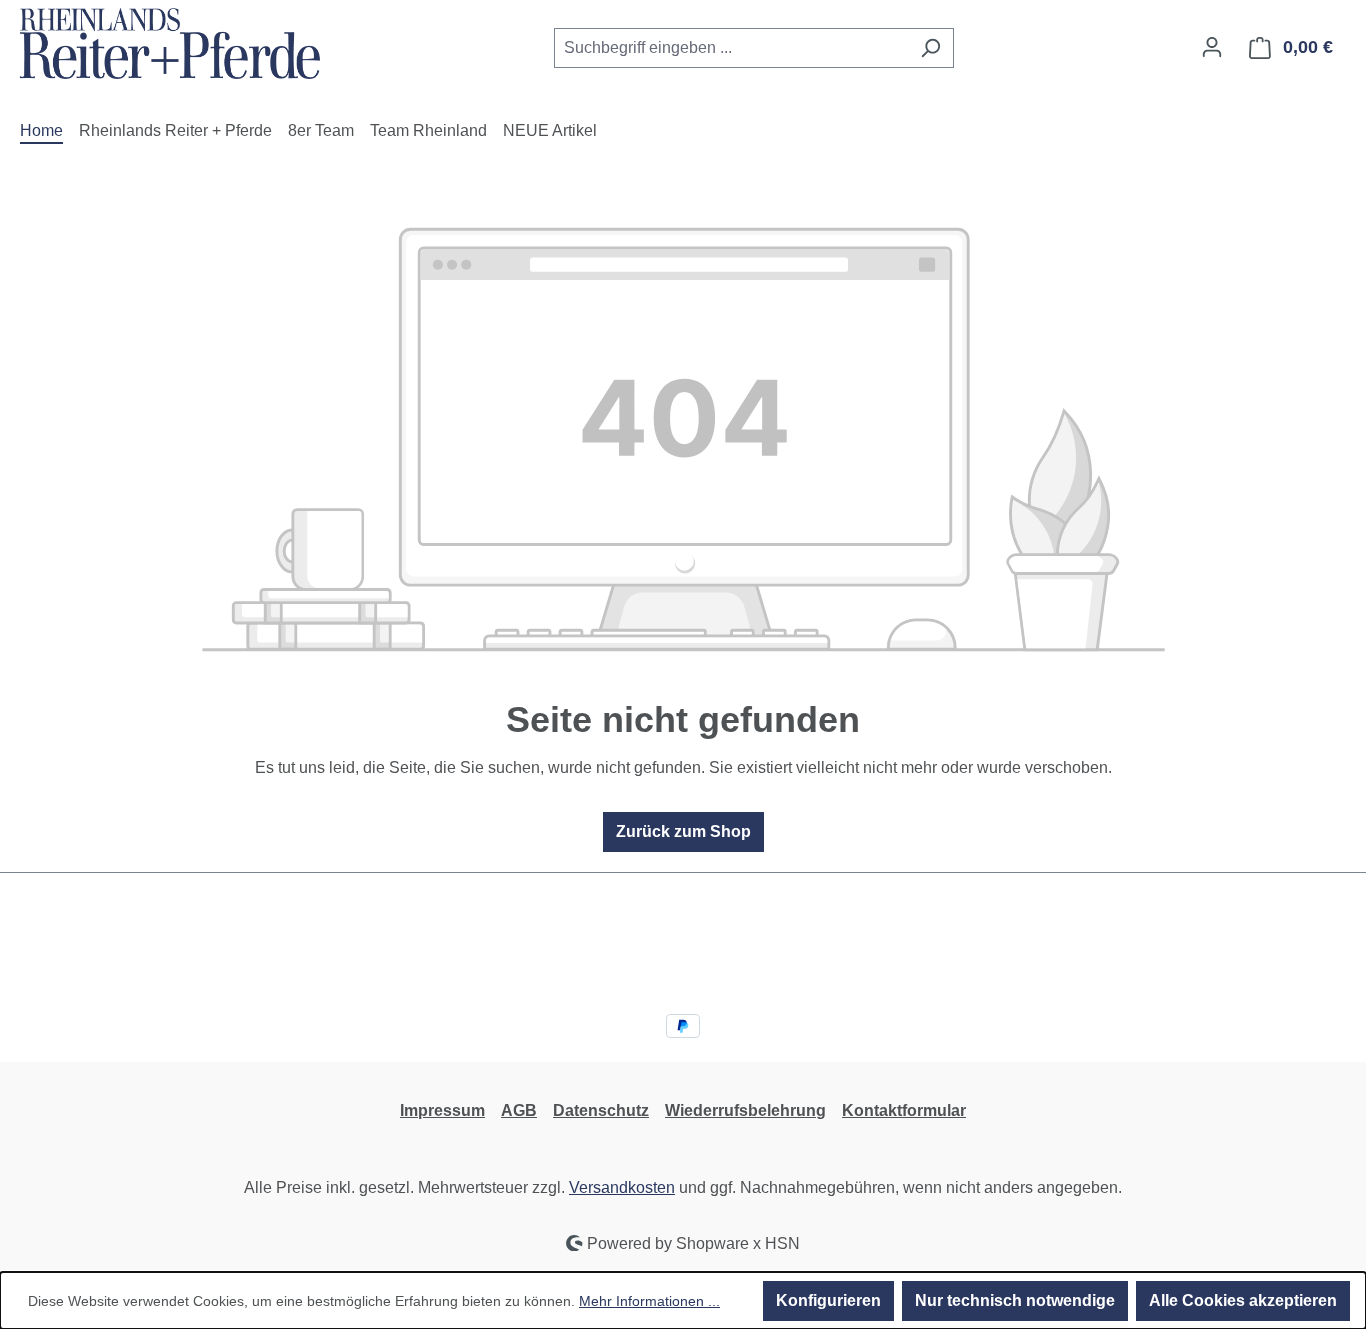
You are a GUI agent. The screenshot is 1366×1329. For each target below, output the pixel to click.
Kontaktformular (904, 1110)
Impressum (442, 1110)
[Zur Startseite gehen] (170, 43)
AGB (519, 1110)
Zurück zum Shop (683, 831)
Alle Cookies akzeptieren (1243, 1300)
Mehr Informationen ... (649, 1301)
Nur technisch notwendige (1015, 1300)
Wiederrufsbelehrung (745, 1110)
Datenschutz (601, 1110)
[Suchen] (930, 48)
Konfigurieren (828, 1300)
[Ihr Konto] (1212, 47)
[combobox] (731, 48)
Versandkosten (622, 1187)
